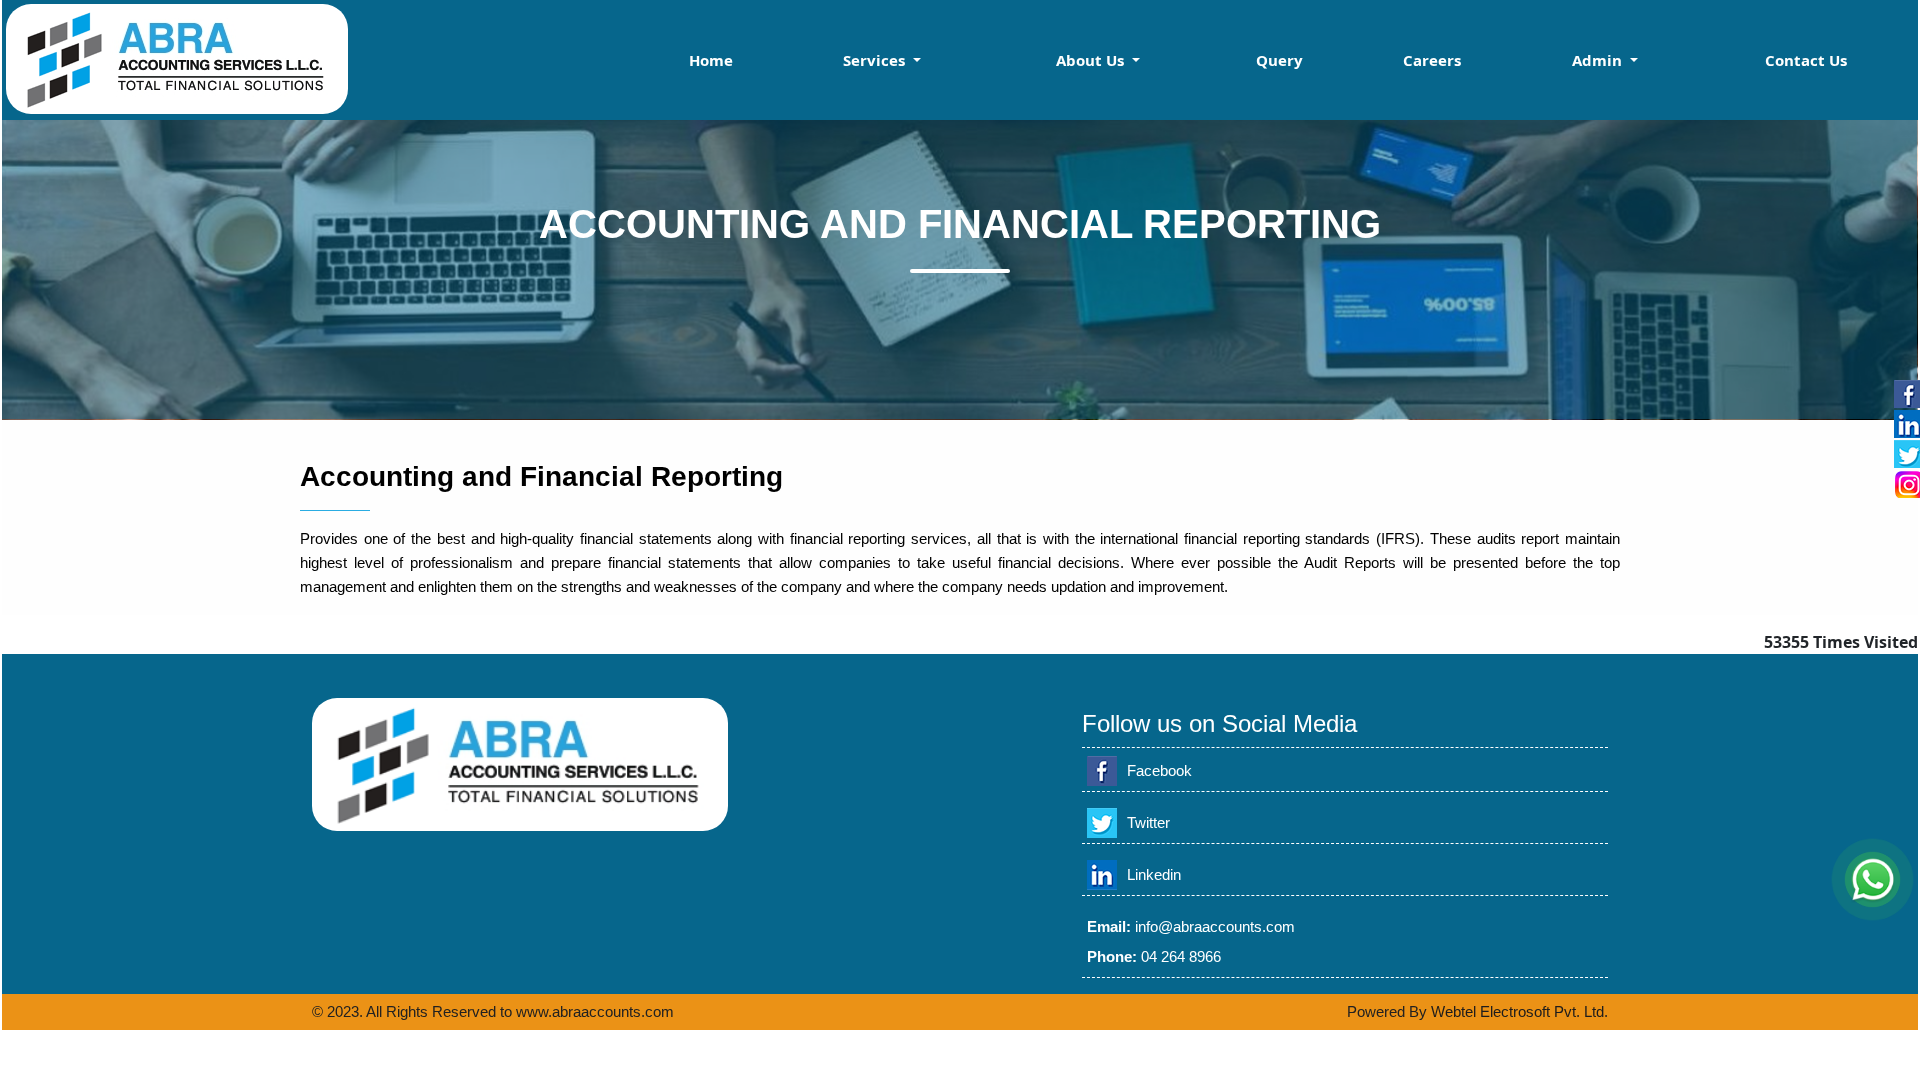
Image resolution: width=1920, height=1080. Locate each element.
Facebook (1159, 770)
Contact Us (1806, 60)
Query (1279, 60)
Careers (1432, 60)
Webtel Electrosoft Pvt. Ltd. (1519, 1011)
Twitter (1148, 822)
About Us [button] (1092, 60)
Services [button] (876, 60)
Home (711, 60)
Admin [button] (1599, 60)
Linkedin (1154, 874)
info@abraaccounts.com (1215, 926)
